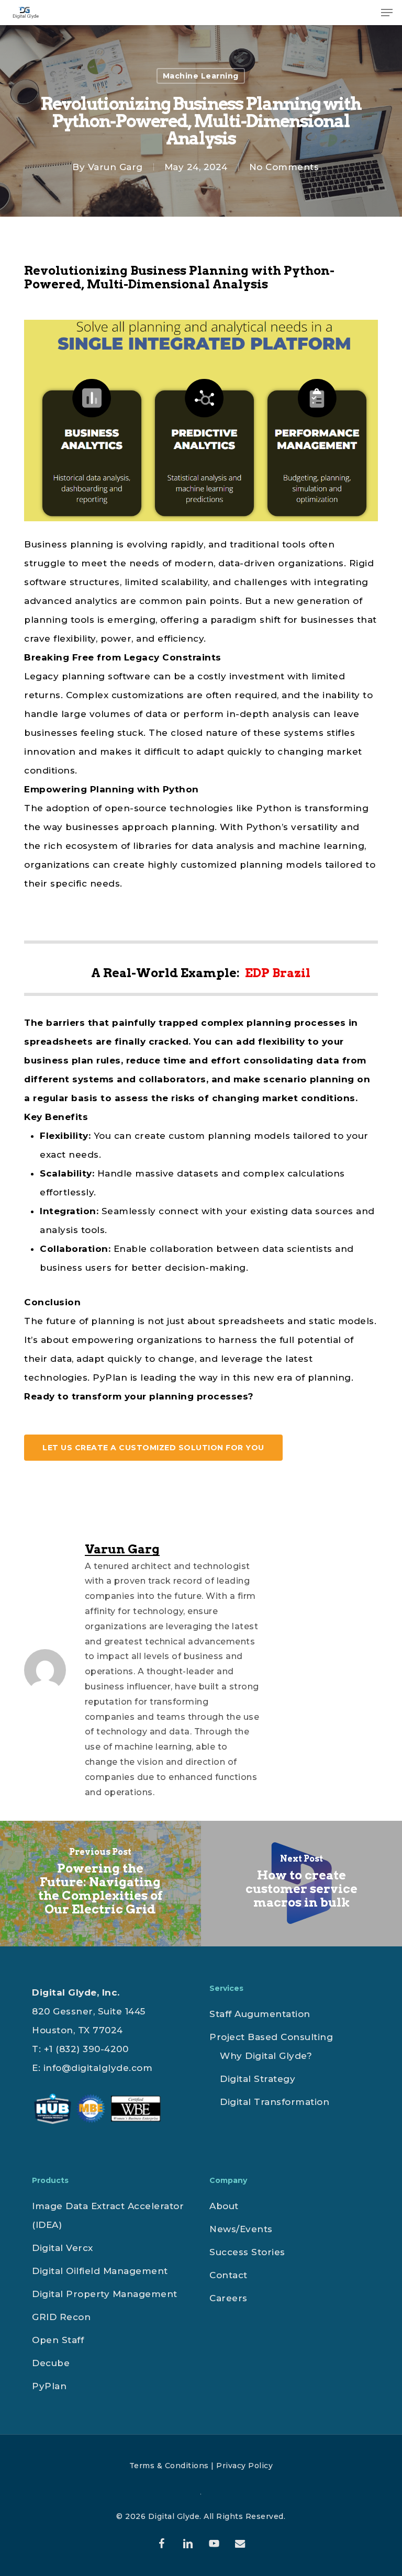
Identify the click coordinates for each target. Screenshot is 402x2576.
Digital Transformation (275, 2102)
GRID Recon (61, 2317)
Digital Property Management (105, 2294)
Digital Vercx (63, 2248)
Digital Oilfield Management (100, 2271)
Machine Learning (201, 76)
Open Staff (58, 2340)
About (224, 2206)
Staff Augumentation (260, 2014)
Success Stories (247, 2252)
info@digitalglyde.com (98, 2068)
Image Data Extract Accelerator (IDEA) (108, 2215)
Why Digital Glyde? (266, 2056)
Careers (228, 2298)
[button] (387, 13)
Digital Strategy (258, 2079)
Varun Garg (115, 167)
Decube (51, 2363)
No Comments (284, 167)
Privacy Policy (244, 2466)
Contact (228, 2275)
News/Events (241, 2229)
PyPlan (49, 2386)
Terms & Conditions (169, 2466)
